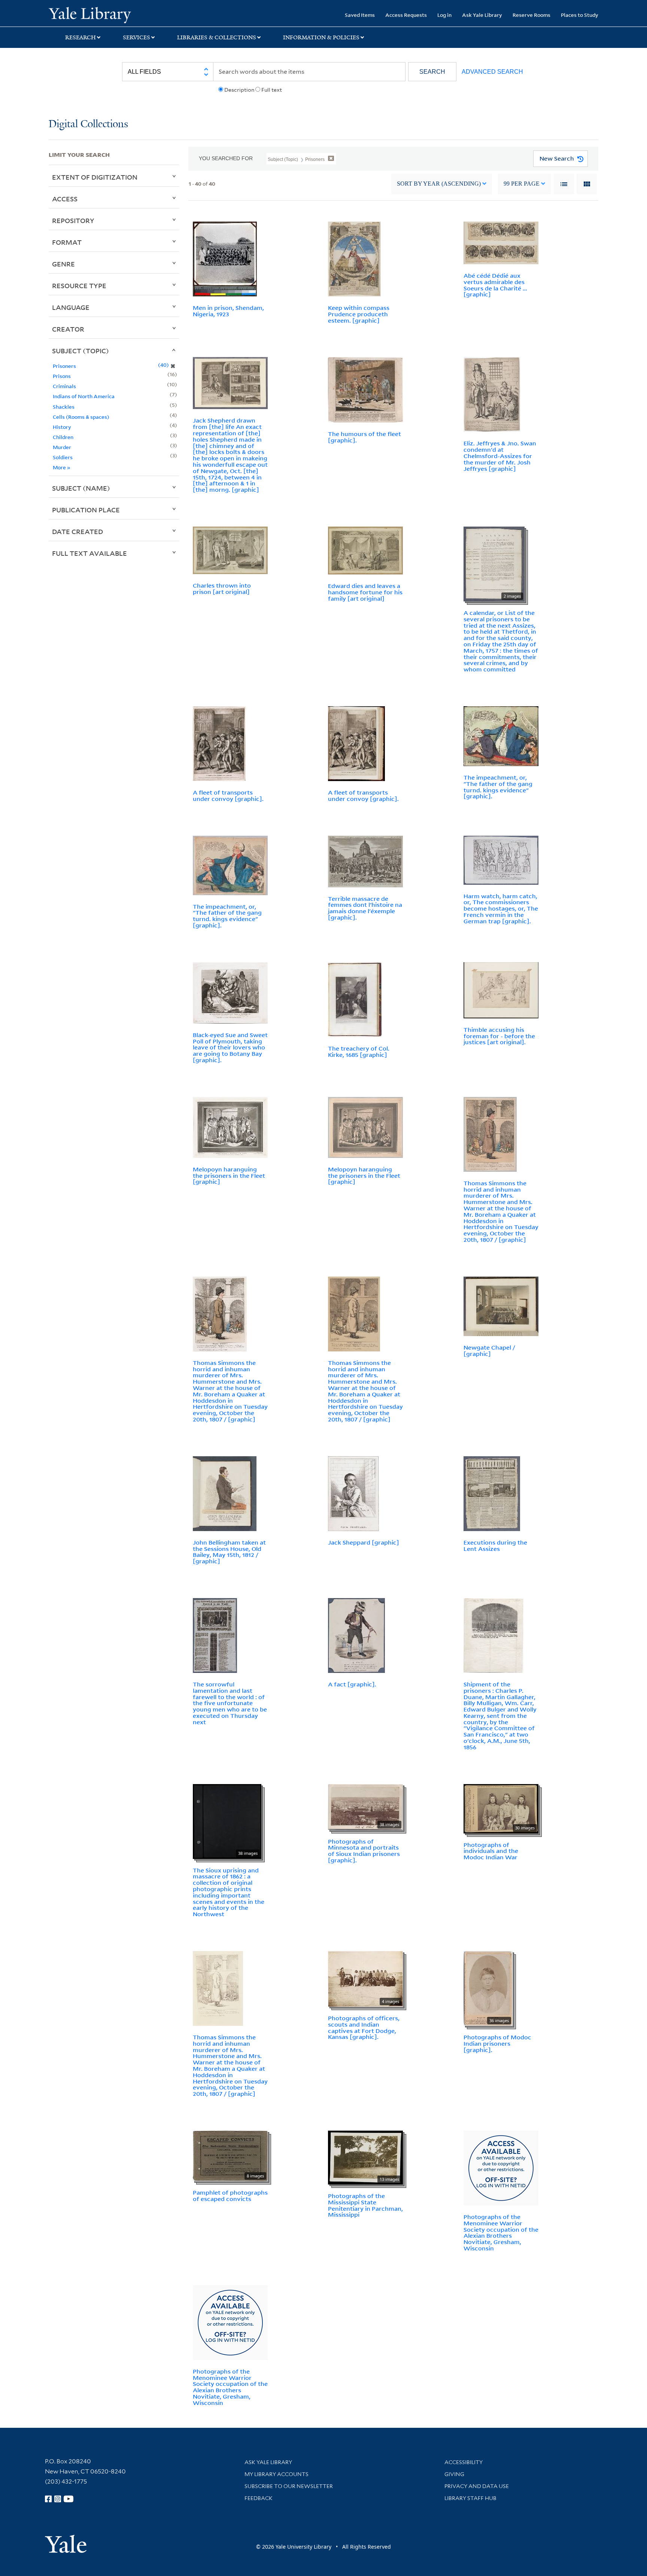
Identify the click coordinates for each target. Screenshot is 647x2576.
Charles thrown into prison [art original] (222, 589)
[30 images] (501, 1808)
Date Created (78, 531)
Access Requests (406, 15)
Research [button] (81, 37)
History (62, 427)
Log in (444, 15)
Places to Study (580, 15)
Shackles (64, 407)
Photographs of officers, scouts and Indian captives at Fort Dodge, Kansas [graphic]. (364, 2027)
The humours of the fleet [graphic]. (364, 437)
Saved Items (360, 15)
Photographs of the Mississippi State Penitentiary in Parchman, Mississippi (365, 2205)
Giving (454, 2474)
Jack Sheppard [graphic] (364, 1542)
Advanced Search (492, 72)
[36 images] (488, 1988)
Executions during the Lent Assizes (495, 1545)
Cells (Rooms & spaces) (81, 417)
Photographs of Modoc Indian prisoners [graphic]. (497, 2043)
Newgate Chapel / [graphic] (489, 1351)
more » (62, 467)
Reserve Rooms (531, 15)
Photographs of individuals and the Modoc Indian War (491, 1851)
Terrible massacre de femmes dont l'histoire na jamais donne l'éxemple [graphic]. (365, 908)
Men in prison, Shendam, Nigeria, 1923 (228, 311)
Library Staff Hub (470, 2498)
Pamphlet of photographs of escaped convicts (230, 2196)
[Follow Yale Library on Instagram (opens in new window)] (58, 2499)
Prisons (62, 376)
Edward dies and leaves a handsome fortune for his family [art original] (365, 592)
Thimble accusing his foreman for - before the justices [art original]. (499, 1036)
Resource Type (79, 286)
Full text (272, 90)
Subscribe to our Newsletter (289, 2486)
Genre (63, 264)
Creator (68, 329)
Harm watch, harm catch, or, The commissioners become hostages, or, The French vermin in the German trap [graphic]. (501, 909)
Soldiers (63, 457)
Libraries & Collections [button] (217, 37)
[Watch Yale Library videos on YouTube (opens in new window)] (69, 2499)
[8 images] (230, 2155)
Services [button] (136, 37)
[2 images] (494, 563)
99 (522, 184)
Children (63, 437)
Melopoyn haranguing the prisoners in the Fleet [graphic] (229, 1176)
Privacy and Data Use (477, 2486)
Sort (439, 184)
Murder (62, 447)
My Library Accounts (277, 2474)
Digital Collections (88, 124)
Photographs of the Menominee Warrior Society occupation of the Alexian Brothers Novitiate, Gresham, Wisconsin (501, 2232)
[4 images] (365, 1978)
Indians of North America (84, 396)
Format (67, 242)
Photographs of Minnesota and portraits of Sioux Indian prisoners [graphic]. (364, 1851)
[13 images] (365, 2157)
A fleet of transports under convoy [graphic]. (228, 795)
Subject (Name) (81, 488)
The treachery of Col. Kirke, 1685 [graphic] (359, 1051)
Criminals (64, 386)
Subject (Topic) (81, 351)
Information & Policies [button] (321, 37)
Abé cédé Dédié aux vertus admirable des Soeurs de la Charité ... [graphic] (495, 285)
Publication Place (86, 510)
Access (65, 199)
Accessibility (464, 2462)
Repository (73, 220)
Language (71, 307)
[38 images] (227, 1821)
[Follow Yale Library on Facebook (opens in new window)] (48, 2499)
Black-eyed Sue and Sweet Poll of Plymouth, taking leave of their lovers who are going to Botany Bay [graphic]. (230, 1047)
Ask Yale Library (482, 15)
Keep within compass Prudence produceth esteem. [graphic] (359, 314)
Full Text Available (89, 553)
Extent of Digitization (95, 177)
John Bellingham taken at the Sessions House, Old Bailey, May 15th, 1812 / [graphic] (229, 1552)
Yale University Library (90, 14)
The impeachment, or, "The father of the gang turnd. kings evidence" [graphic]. (498, 787)
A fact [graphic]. (352, 1684)
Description (239, 90)
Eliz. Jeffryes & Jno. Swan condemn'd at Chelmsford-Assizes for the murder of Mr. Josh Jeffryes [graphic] (500, 456)
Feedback (259, 2498)
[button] (432, 72)
